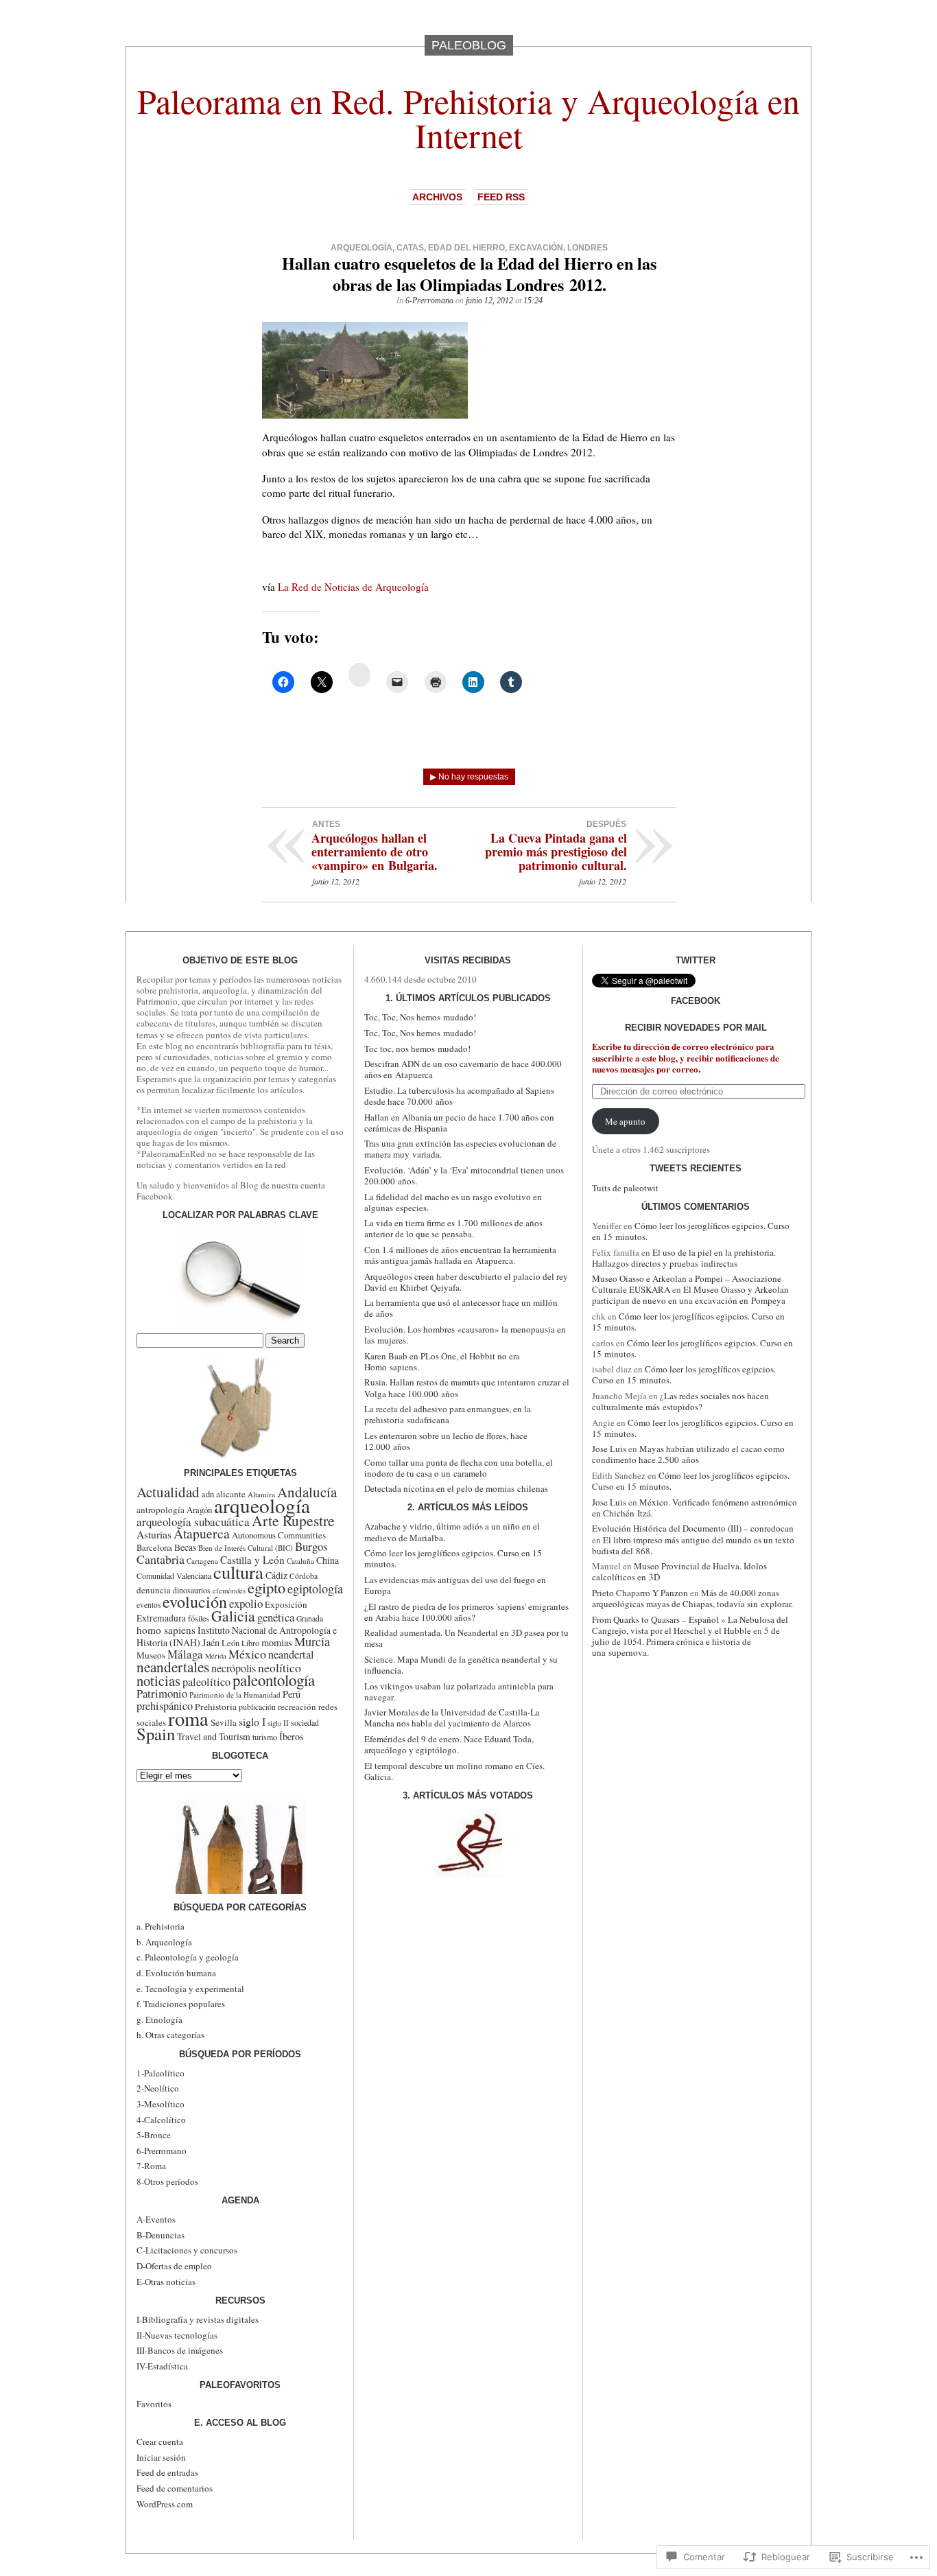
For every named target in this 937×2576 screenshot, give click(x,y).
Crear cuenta (160, 2442)
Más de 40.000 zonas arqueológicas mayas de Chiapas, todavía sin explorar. (692, 1598)
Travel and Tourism (214, 1736)
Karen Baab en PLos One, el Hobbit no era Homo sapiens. (442, 1361)
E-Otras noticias (166, 2282)
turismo (265, 1737)
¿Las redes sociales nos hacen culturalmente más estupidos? (680, 1401)
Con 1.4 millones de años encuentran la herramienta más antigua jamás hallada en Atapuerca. (460, 1255)
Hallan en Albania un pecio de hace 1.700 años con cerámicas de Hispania (459, 1123)
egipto (266, 1587)
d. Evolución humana (176, 1973)
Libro (250, 1643)
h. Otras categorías (170, 2035)
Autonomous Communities (279, 1535)
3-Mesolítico (161, 2104)
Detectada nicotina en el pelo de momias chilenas (456, 1488)
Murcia (312, 1641)
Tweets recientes (696, 1168)
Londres (588, 248)
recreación (297, 1707)
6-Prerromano (429, 301)
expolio (246, 1603)
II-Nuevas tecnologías (177, 2335)
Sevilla (224, 1722)
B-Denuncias (161, 2235)
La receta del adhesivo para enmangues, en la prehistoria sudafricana (448, 1414)
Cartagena (202, 1561)
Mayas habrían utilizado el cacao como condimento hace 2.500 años (688, 1454)
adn (208, 1494)
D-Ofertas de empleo (174, 2266)
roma (188, 1718)
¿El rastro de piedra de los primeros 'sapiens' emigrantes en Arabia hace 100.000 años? (466, 1612)
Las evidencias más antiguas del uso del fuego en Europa (455, 1585)
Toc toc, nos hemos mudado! (417, 1049)
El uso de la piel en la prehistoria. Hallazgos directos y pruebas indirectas (684, 1258)
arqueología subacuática (193, 1522)
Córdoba (304, 1576)
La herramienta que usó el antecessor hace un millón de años (461, 1308)
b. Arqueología (164, 1942)
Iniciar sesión (161, 2457)
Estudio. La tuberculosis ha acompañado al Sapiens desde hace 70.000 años (459, 1096)
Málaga (185, 1654)
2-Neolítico (158, 2088)
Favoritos (154, 2404)
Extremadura (161, 1618)
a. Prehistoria (161, 1926)
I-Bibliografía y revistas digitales (198, 2319)
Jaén (211, 1642)
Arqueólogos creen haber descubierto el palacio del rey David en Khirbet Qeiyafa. (466, 1282)
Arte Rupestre (293, 1520)
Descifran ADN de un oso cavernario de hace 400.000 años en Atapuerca (463, 1069)
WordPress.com (165, 2504)
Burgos (311, 1546)
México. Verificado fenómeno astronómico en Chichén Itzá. (695, 1508)
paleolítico (206, 1682)
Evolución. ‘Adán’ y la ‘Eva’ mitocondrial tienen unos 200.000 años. (464, 1175)
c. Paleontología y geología (188, 1957)
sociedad (305, 1722)
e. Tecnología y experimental (190, 1989)
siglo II (278, 1723)
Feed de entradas (167, 2472)
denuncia (154, 1590)
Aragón (199, 1510)
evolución (195, 1602)
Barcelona (154, 1548)
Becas (185, 1547)
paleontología (274, 1680)
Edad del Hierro (466, 248)
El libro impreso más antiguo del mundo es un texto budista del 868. (693, 1545)
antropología (161, 1510)
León (230, 1643)
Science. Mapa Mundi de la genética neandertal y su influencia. (461, 1665)
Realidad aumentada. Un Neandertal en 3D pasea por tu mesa (466, 1638)
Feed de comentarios (175, 2488)
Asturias (154, 1534)
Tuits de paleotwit (625, 1188)
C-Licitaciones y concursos (187, 2250)
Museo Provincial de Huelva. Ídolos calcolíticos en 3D (679, 1571)
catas (410, 248)
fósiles (199, 1618)
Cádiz (276, 1575)
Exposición (286, 1604)
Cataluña (300, 1561)
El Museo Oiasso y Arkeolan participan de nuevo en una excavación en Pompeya (690, 1295)
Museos (151, 1655)
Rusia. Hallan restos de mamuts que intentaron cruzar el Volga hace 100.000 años (467, 1387)
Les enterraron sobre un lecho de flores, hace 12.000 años (446, 1441)
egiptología (315, 1589)
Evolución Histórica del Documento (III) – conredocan (693, 1528)
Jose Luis (609, 1449)
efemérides (229, 1591)
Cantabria (161, 1559)
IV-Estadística (162, 2366)
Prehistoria (216, 1707)
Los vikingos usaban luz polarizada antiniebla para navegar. (459, 1691)
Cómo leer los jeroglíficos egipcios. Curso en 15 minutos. (453, 1558)
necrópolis (234, 1668)
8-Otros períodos (167, 2181)
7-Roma (151, 2166)
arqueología (361, 248)
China (328, 1560)
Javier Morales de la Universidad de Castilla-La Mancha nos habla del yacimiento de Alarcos (452, 1718)
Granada (310, 1618)
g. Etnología (159, 2019)
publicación (257, 1707)
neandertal (291, 1654)
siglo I (252, 1721)
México (247, 1654)
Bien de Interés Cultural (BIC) (246, 1548)
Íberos (292, 1736)
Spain (156, 1734)
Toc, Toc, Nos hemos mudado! (420, 1017)
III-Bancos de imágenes (180, 2350)
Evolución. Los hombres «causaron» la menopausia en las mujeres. (465, 1335)
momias (277, 1642)
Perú (292, 1694)
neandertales (173, 1667)
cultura (238, 1572)
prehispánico (165, 1706)
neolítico (280, 1667)
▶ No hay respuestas (469, 777)
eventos (149, 1605)
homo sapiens (166, 1630)
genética (276, 1617)
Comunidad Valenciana (174, 1576)
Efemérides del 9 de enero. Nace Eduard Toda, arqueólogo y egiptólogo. (449, 1744)
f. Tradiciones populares (181, 2004)
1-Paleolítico (161, 2073)
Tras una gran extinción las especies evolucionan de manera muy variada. (460, 1149)
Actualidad (168, 1492)
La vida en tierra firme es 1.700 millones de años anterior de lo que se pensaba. (453, 1228)
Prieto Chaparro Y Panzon (640, 1593)
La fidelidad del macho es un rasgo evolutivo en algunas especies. (453, 1202)
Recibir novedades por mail (696, 1028)
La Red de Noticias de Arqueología (353, 587)
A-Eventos (156, 2219)
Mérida (216, 1656)
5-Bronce (154, 2135)
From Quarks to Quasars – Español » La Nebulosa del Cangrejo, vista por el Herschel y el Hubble (690, 1625)
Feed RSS (501, 197)
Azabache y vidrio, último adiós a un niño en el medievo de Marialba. (452, 1532)
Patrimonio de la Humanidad (235, 1695)
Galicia (233, 1616)
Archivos (437, 197)
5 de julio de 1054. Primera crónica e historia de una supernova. (686, 1641)
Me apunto (625, 1121)
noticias (158, 1681)
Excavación (536, 248)
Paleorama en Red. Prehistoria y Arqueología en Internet (468, 118)
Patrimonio (162, 1693)
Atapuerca (202, 1533)
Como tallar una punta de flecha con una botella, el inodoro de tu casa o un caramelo (459, 1468)
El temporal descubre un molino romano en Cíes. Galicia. (454, 1771)
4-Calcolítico (161, 2120)
